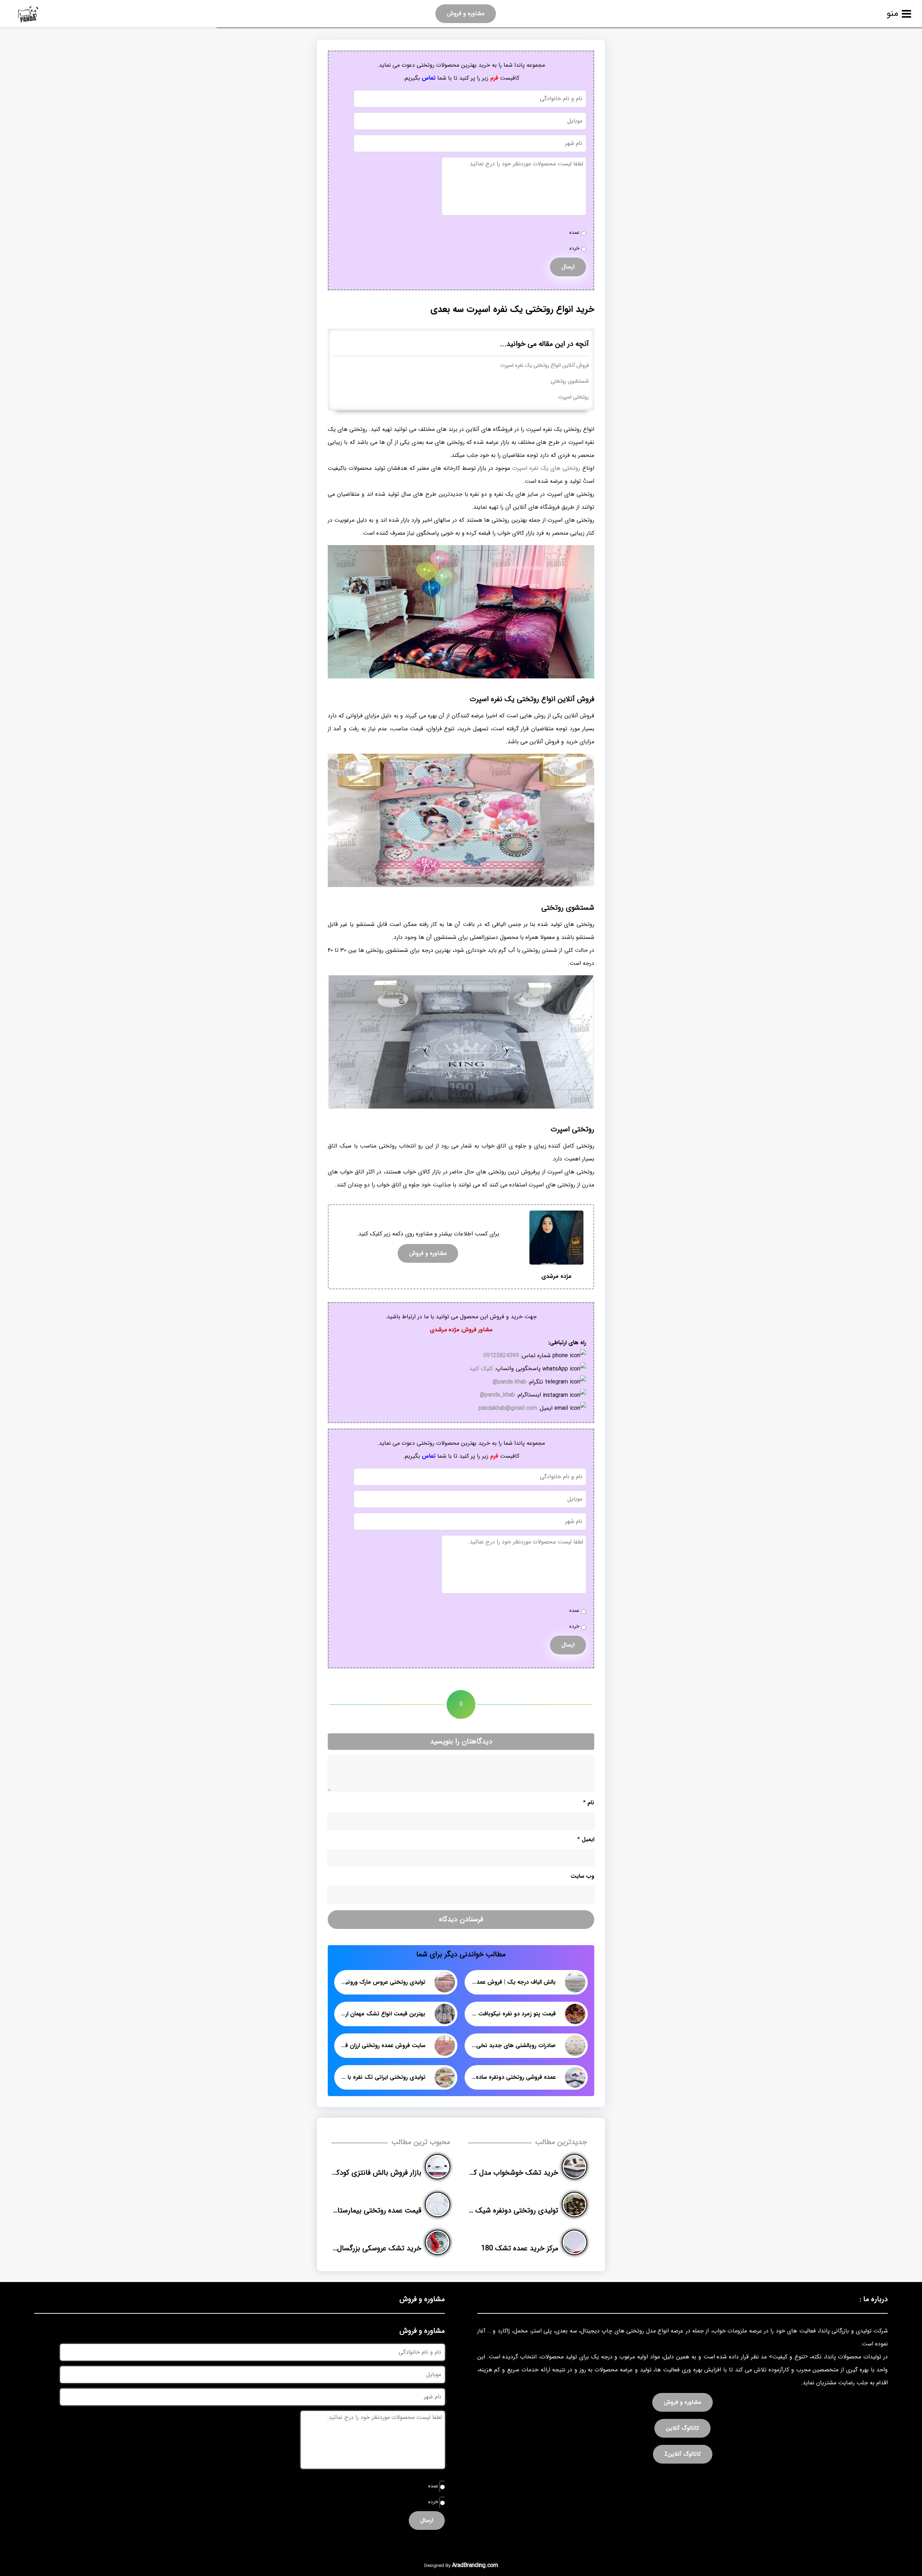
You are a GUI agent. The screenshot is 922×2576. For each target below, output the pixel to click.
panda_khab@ (497, 1395)
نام (589, 1803)
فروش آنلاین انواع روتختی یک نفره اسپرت (545, 366)
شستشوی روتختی (570, 381)
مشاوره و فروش (466, 14)
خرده (574, 248)
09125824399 (501, 1356)
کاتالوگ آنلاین (682, 2428)
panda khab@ (510, 1382)
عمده (574, 233)
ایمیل (586, 1839)
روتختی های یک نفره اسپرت (546, 468)
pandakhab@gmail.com (508, 1408)
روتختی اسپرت (574, 397)
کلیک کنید (481, 1369)
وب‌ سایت (582, 1876)
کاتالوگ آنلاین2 (683, 2454)
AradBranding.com (475, 2565)
